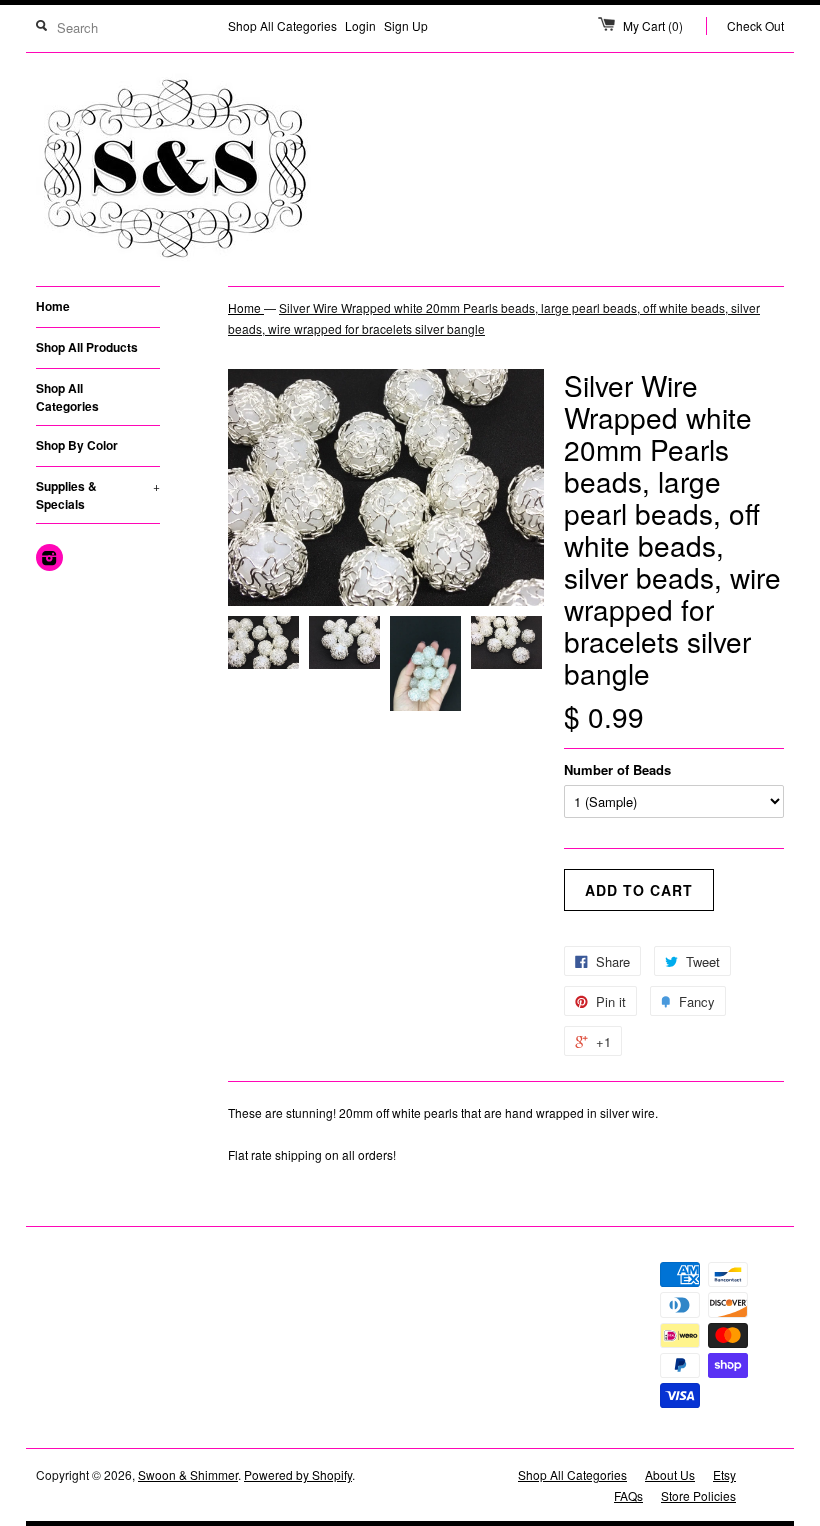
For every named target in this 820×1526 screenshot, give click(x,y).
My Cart (653, 25)
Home (53, 306)
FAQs (628, 1495)
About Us (670, 1474)
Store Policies (698, 1495)
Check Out (755, 25)
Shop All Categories (282, 25)
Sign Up (406, 25)
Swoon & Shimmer (188, 1474)
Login (360, 25)
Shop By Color (77, 445)
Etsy (724, 1474)
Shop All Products (87, 347)
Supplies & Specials (98, 495)
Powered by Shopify (298, 1474)
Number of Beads (617, 769)
